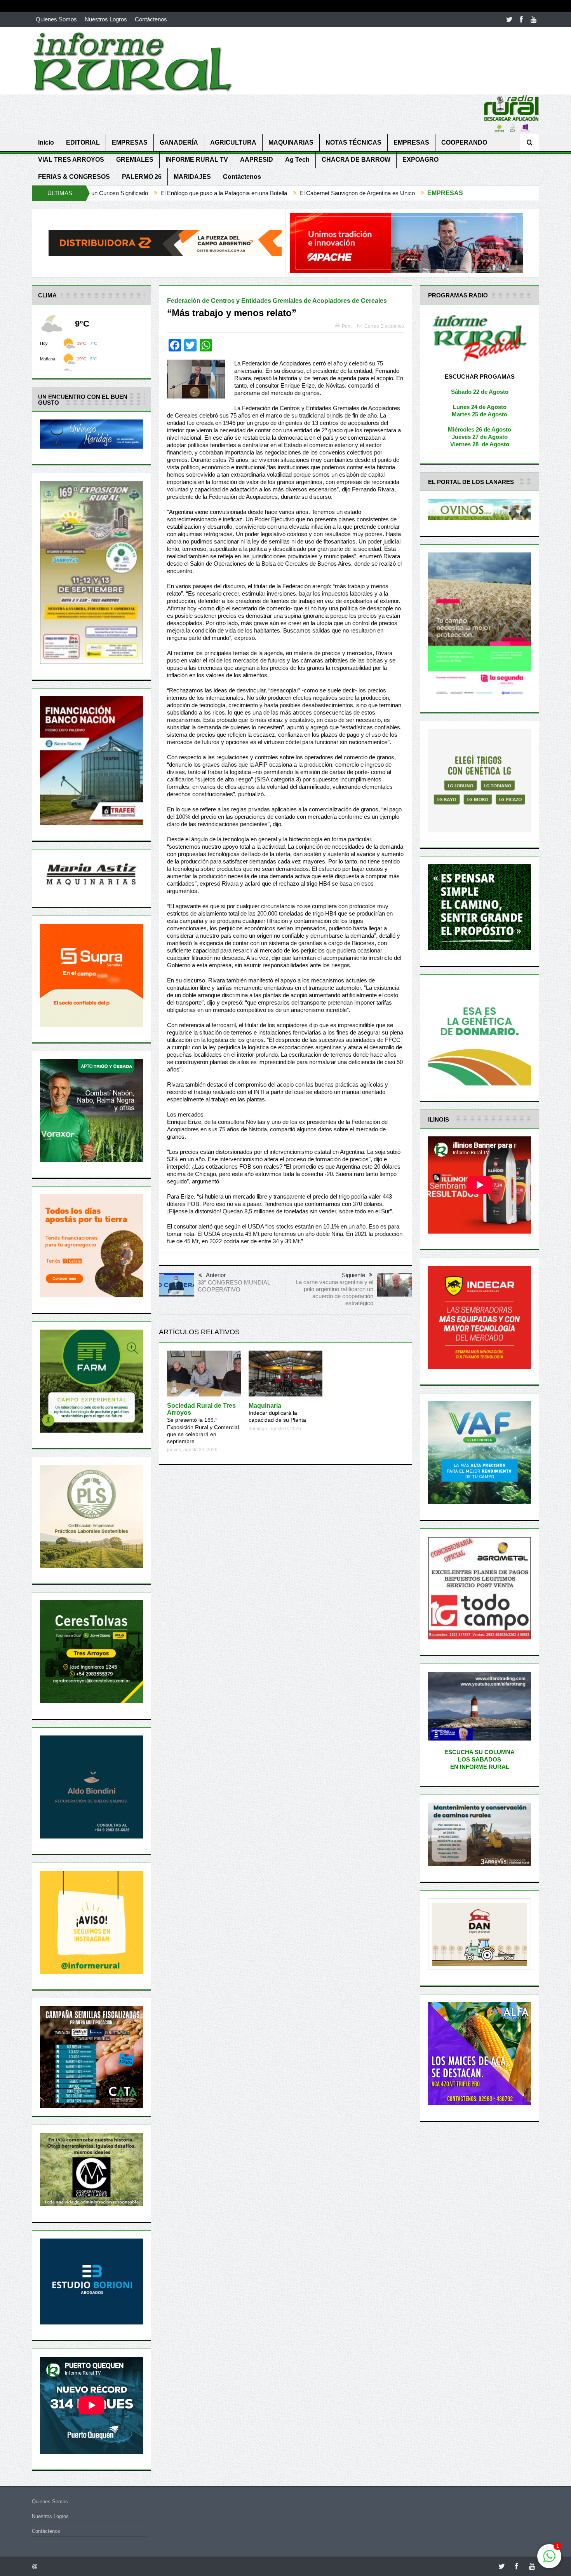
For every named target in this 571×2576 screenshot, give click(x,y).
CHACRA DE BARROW (356, 160)
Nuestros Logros (106, 19)
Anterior (216, 1275)
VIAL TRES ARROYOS (71, 160)
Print (347, 326)
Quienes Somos (56, 19)
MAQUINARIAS (291, 142)
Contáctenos (151, 19)
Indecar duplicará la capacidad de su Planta (277, 1413)
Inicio (46, 142)
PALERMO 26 (142, 177)
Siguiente (353, 1275)
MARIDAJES (192, 177)
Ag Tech (297, 160)
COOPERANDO (464, 142)
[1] (549, 2560)
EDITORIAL (83, 142)
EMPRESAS (130, 142)
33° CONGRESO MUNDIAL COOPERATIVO (234, 1286)
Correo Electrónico (384, 326)
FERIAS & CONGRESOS (74, 177)
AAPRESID (257, 160)
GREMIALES (135, 160)
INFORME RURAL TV (197, 160)
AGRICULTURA (233, 142)
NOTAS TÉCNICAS (353, 142)
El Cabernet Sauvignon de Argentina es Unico (184, 193)
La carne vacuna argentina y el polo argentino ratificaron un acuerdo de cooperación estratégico (334, 1292)
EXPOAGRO (420, 160)
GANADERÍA (179, 142)
